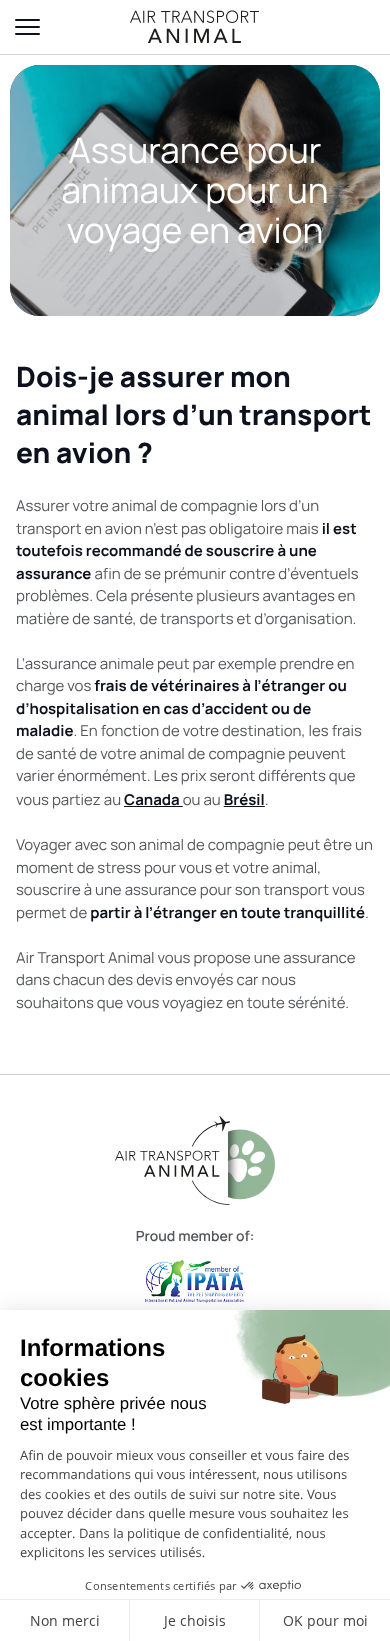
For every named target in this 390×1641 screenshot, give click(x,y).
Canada (153, 799)
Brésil (244, 799)
